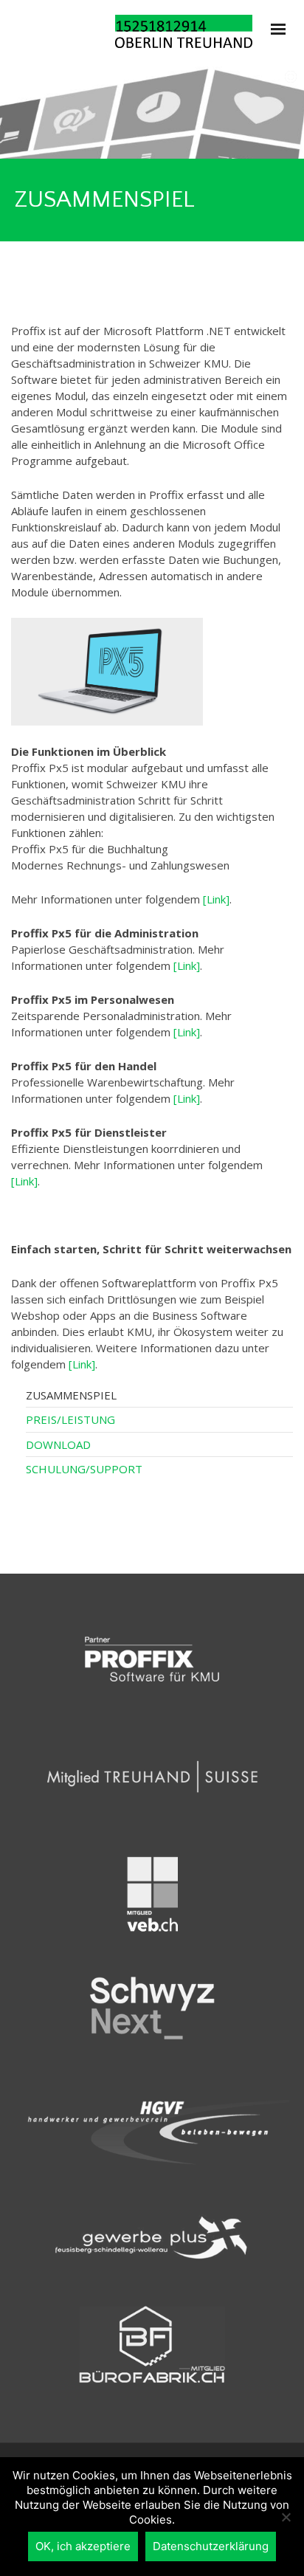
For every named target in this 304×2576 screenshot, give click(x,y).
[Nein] (286, 2517)
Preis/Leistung (70, 1419)
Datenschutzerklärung (211, 2546)
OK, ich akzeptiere (83, 2546)
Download (58, 1444)
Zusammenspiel (71, 1395)
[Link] (216, 899)
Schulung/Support (84, 1469)
